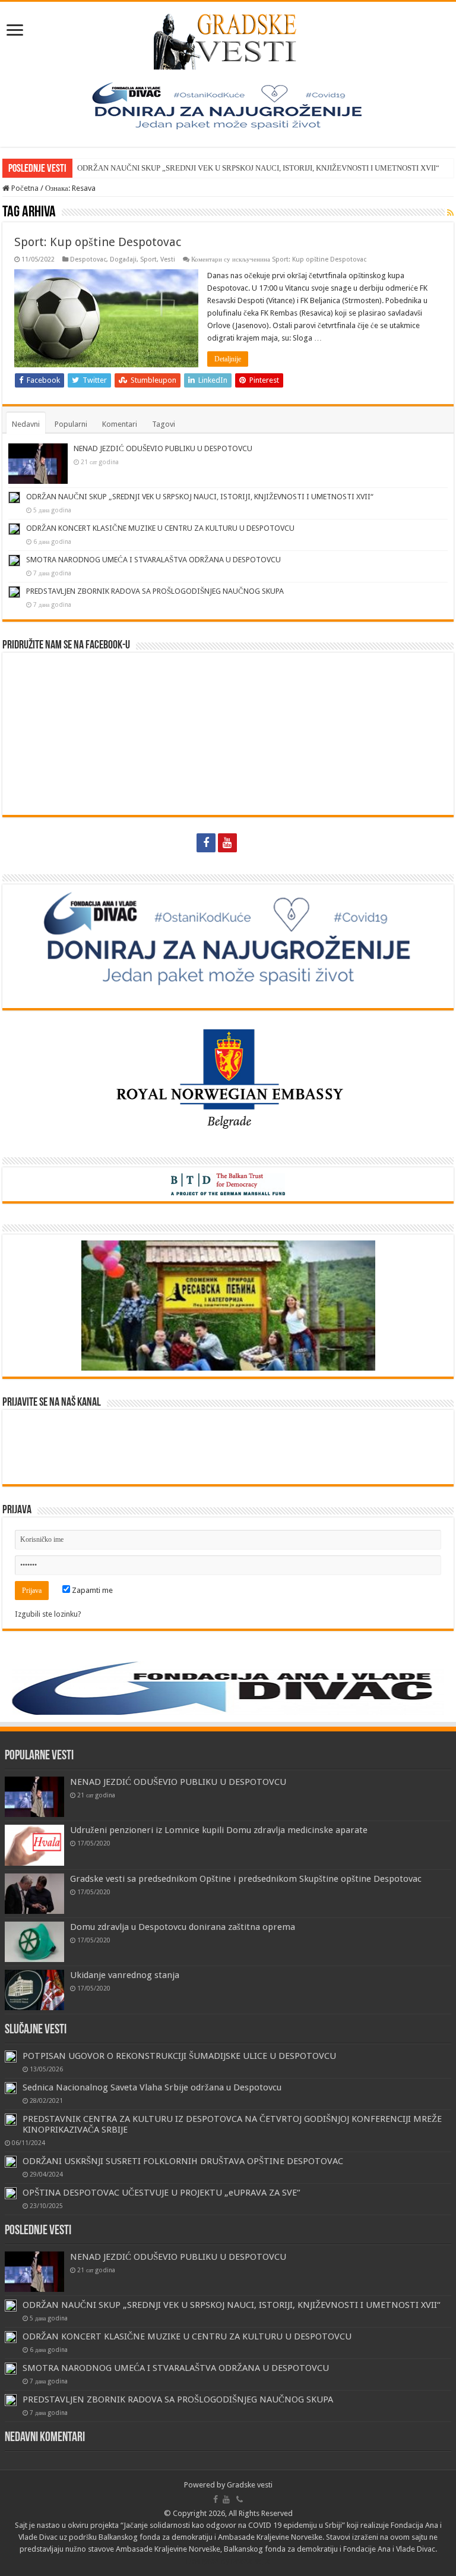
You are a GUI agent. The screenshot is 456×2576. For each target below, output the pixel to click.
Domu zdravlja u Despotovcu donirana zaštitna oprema (183, 1927)
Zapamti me (91, 1590)
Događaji (123, 259)
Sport (148, 259)
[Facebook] (206, 843)
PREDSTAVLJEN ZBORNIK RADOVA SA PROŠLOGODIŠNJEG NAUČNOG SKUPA (155, 591)
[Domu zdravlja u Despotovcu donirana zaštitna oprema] (34, 1942)
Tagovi (164, 424)
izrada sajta (251, 2561)
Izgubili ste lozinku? (48, 1614)
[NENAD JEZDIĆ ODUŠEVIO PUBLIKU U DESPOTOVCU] (34, 1797)
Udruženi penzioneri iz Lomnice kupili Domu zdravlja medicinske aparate (219, 1830)
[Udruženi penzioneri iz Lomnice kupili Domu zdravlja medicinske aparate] (34, 1845)
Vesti (168, 259)
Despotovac (88, 259)
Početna (24, 188)
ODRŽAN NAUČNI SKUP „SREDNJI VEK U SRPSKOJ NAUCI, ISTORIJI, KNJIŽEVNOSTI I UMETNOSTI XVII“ (258, 168)
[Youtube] (227, 843)
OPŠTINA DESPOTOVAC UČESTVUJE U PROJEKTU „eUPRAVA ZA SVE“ (161, 2193)
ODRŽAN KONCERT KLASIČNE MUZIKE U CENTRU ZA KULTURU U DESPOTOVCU (160, 528)
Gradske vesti (250, 2485)
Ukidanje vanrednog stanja (125, 1975)
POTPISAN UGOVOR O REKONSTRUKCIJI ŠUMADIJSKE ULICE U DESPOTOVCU (179, 2056)
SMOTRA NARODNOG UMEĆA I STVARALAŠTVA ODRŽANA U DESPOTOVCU (153, 560)
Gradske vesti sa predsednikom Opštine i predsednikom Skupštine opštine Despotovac (246, 1879)
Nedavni (26, 424)
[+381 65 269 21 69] (251, 843)
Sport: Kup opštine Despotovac (98, 242)
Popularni (71, 424)
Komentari (120, 424)
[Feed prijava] (450, 213)
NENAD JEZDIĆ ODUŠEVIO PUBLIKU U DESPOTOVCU (163, 448)
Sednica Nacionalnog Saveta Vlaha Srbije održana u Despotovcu (152, 2087)
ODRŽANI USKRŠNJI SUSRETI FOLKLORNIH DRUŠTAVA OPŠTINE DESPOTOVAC (183, 2161)
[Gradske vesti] (228, 39)
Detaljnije (228, 359)
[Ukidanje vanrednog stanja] (34, 1990)
